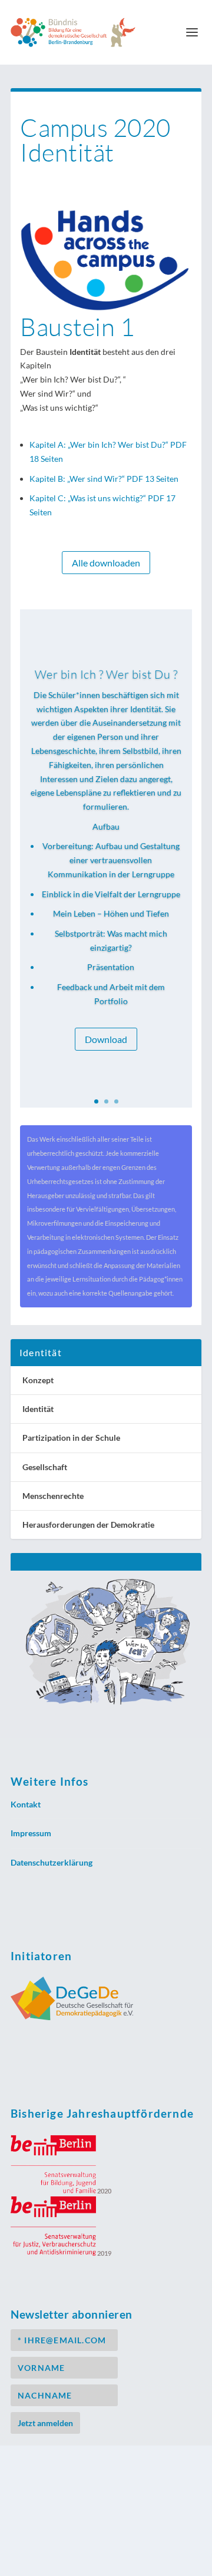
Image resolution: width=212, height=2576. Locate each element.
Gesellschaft (45, 1467)
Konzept (38, 1380)
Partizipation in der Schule (71, 1438)
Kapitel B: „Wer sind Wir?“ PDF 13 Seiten (104, 479)
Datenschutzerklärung (52, 1862)
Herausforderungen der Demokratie (88, 1525)
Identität (38, 1409)
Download (106, 1039)
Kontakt (26, 1804)
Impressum (31, 1833)
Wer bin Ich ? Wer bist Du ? (106, 674)
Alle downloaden (106, 563)
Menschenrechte (53, 1496)
